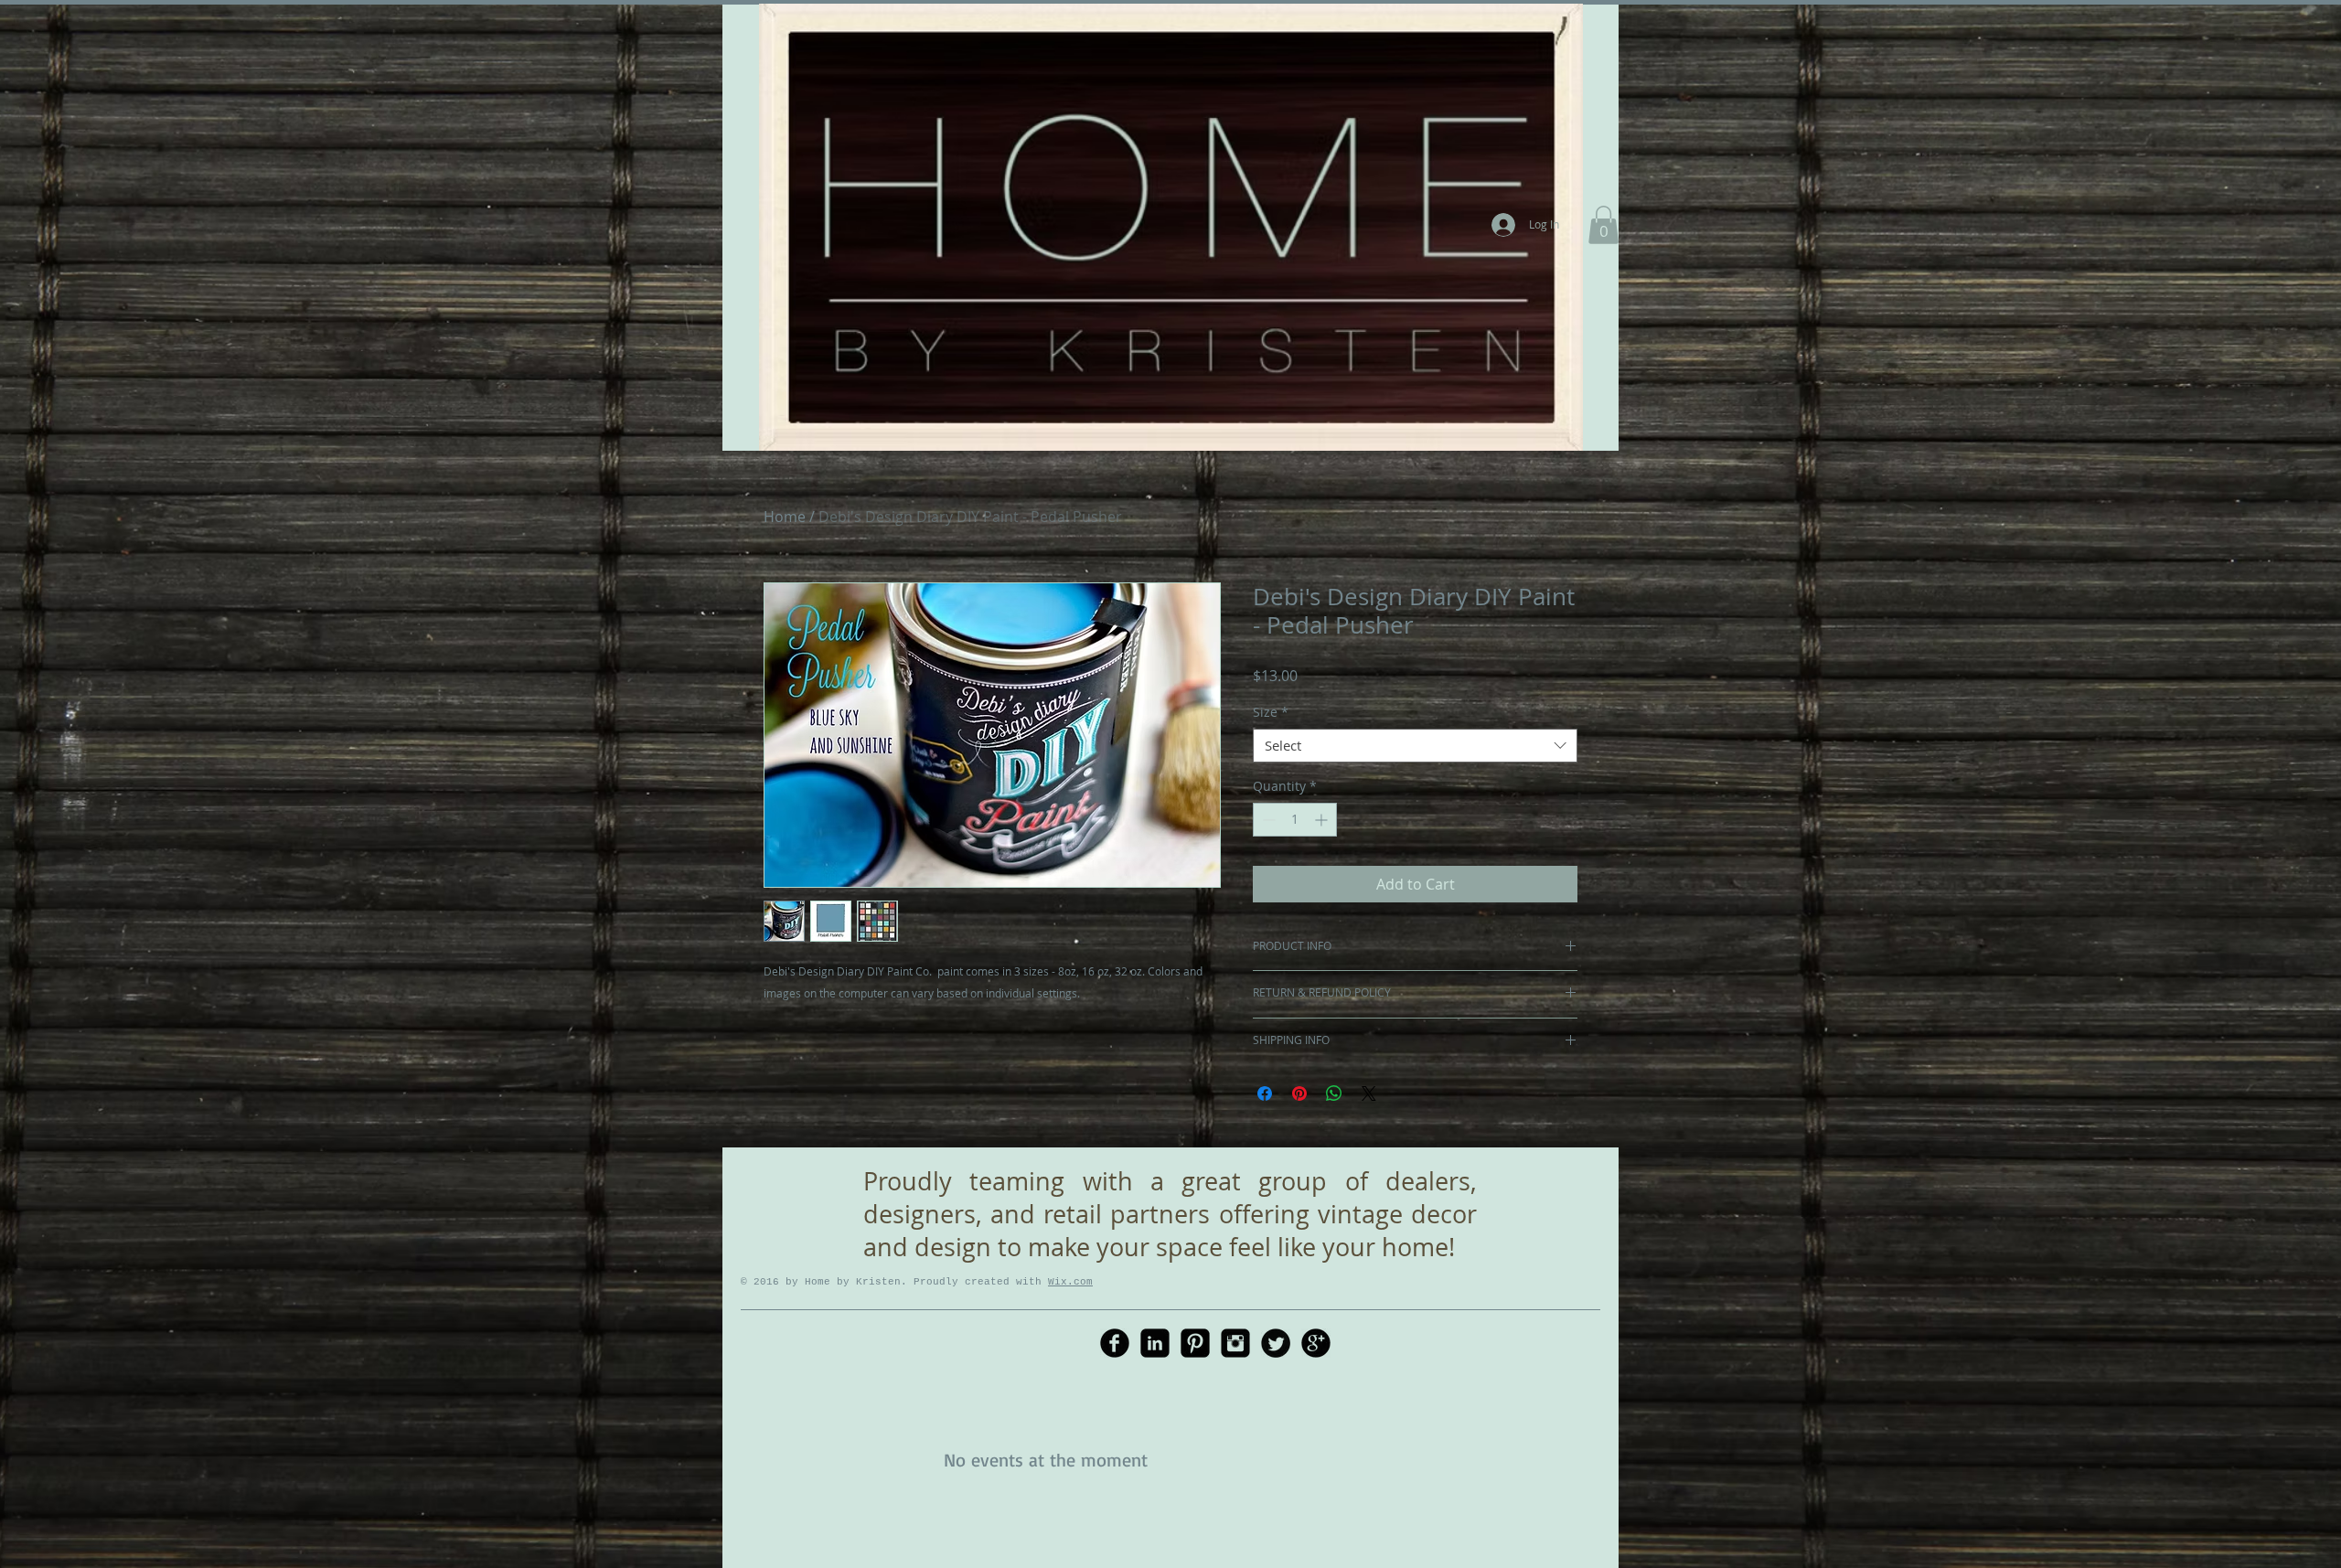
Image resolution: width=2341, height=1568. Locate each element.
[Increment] (1323, 820)
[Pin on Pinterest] (1299, 1093)
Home (785, 517)
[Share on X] (1369, 1093)
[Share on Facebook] (1265, 1093)
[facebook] (1115, 1343)
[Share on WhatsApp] (1334, 1093)
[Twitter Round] (1276, 1343)
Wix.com (1070, 1282)
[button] (1603, 225)
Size (1271, 712)
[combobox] (1415, 746)
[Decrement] (1267, 820)
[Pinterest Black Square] (1195, 1343)
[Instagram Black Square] (1235, 1343)
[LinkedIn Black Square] (1155, 1343)
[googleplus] (1316, 1343)
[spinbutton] (1295, 820)
